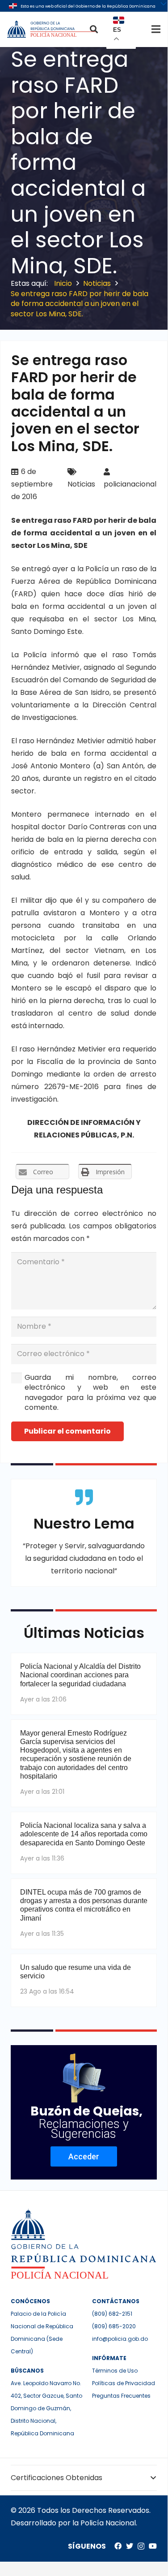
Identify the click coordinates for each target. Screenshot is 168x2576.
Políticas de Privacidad (124, 2383)
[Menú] (156, 29)
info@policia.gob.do (120, 2339)
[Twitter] (130, 2546)
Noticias (81, 484)
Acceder (84, 2156)
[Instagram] (141, 2546)
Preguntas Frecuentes (121, 2396)
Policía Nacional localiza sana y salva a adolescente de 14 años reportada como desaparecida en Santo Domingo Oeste (84, 1834)
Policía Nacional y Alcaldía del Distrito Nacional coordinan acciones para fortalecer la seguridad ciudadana (80, 1675)
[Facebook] (118, 2546)
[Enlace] (52, 29)
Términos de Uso (115, 2371)
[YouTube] (153, 2546)
